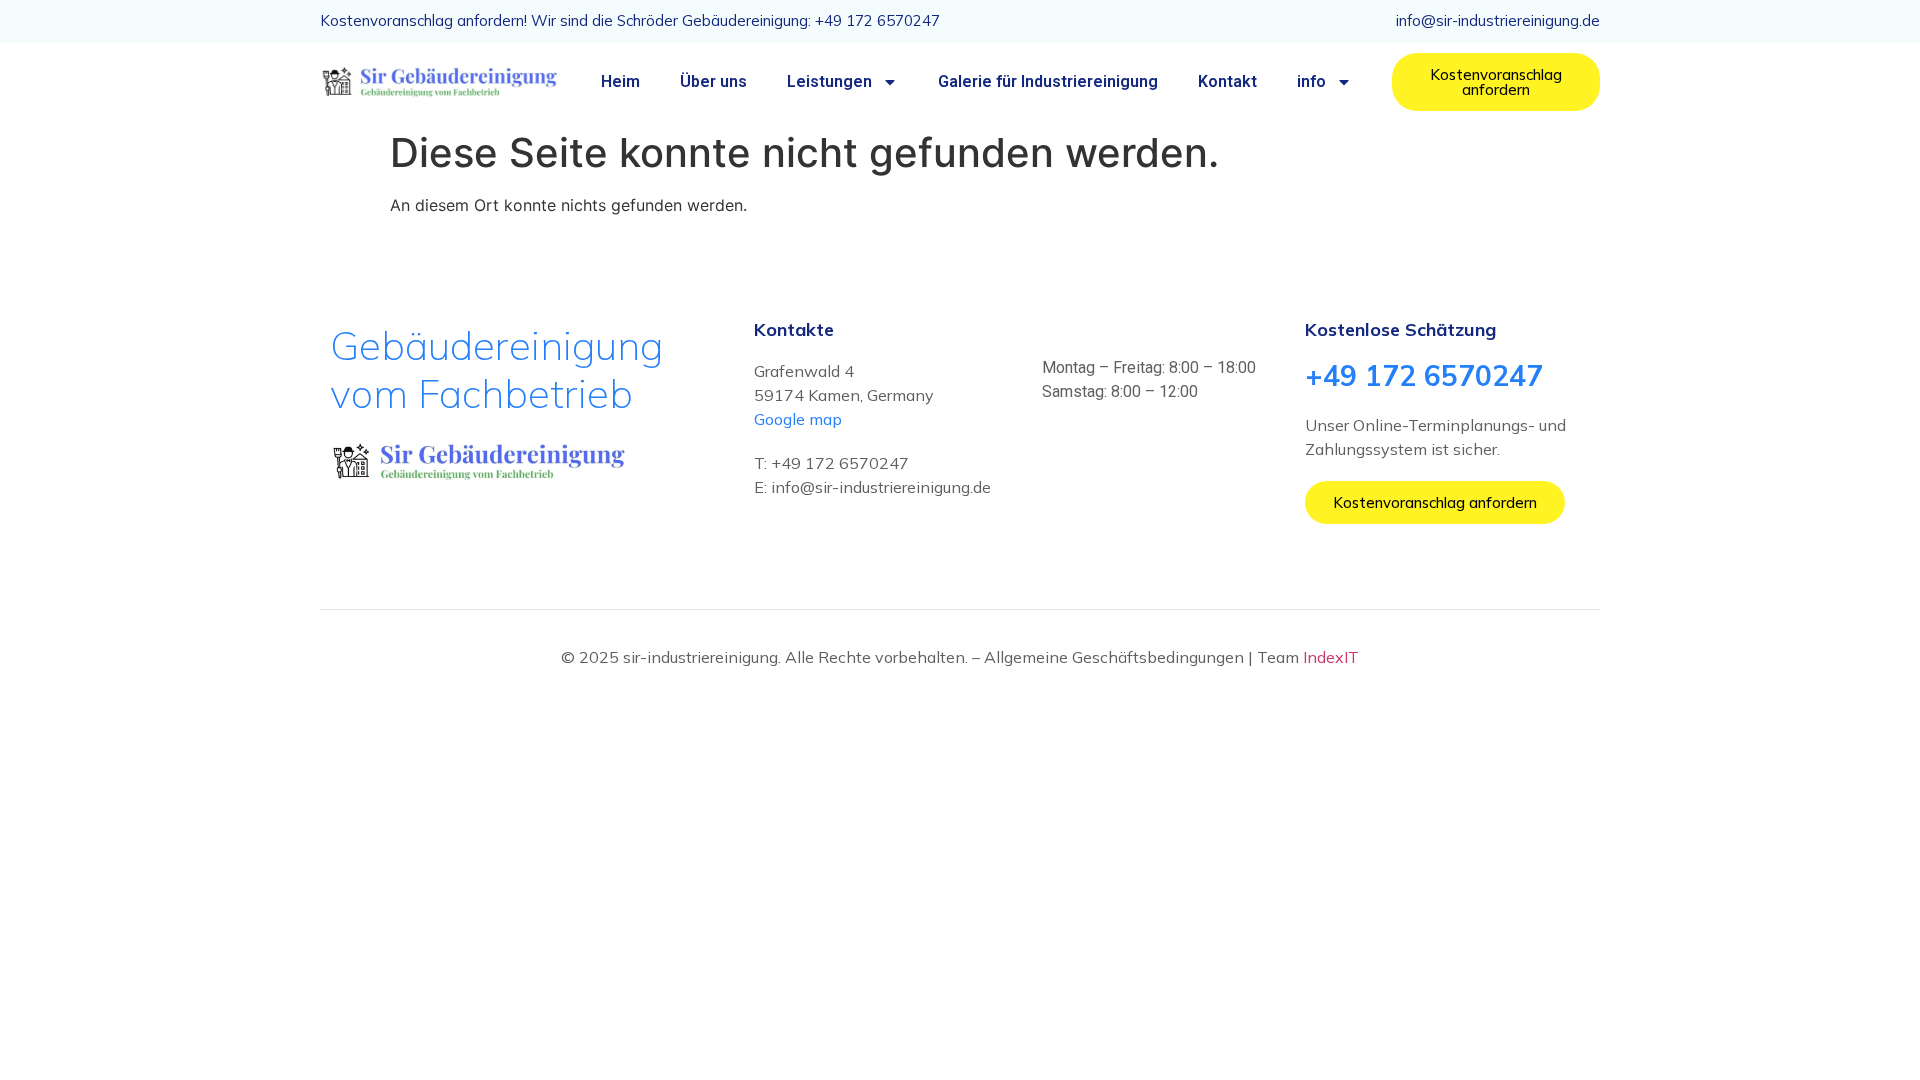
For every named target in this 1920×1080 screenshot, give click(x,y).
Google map (798, 419)
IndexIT (1331, 657)
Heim (620, 81)
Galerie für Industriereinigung (1048, 81)
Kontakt (1227, 81)
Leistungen (829, 81)
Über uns (713, 81)
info (1311, 81)
